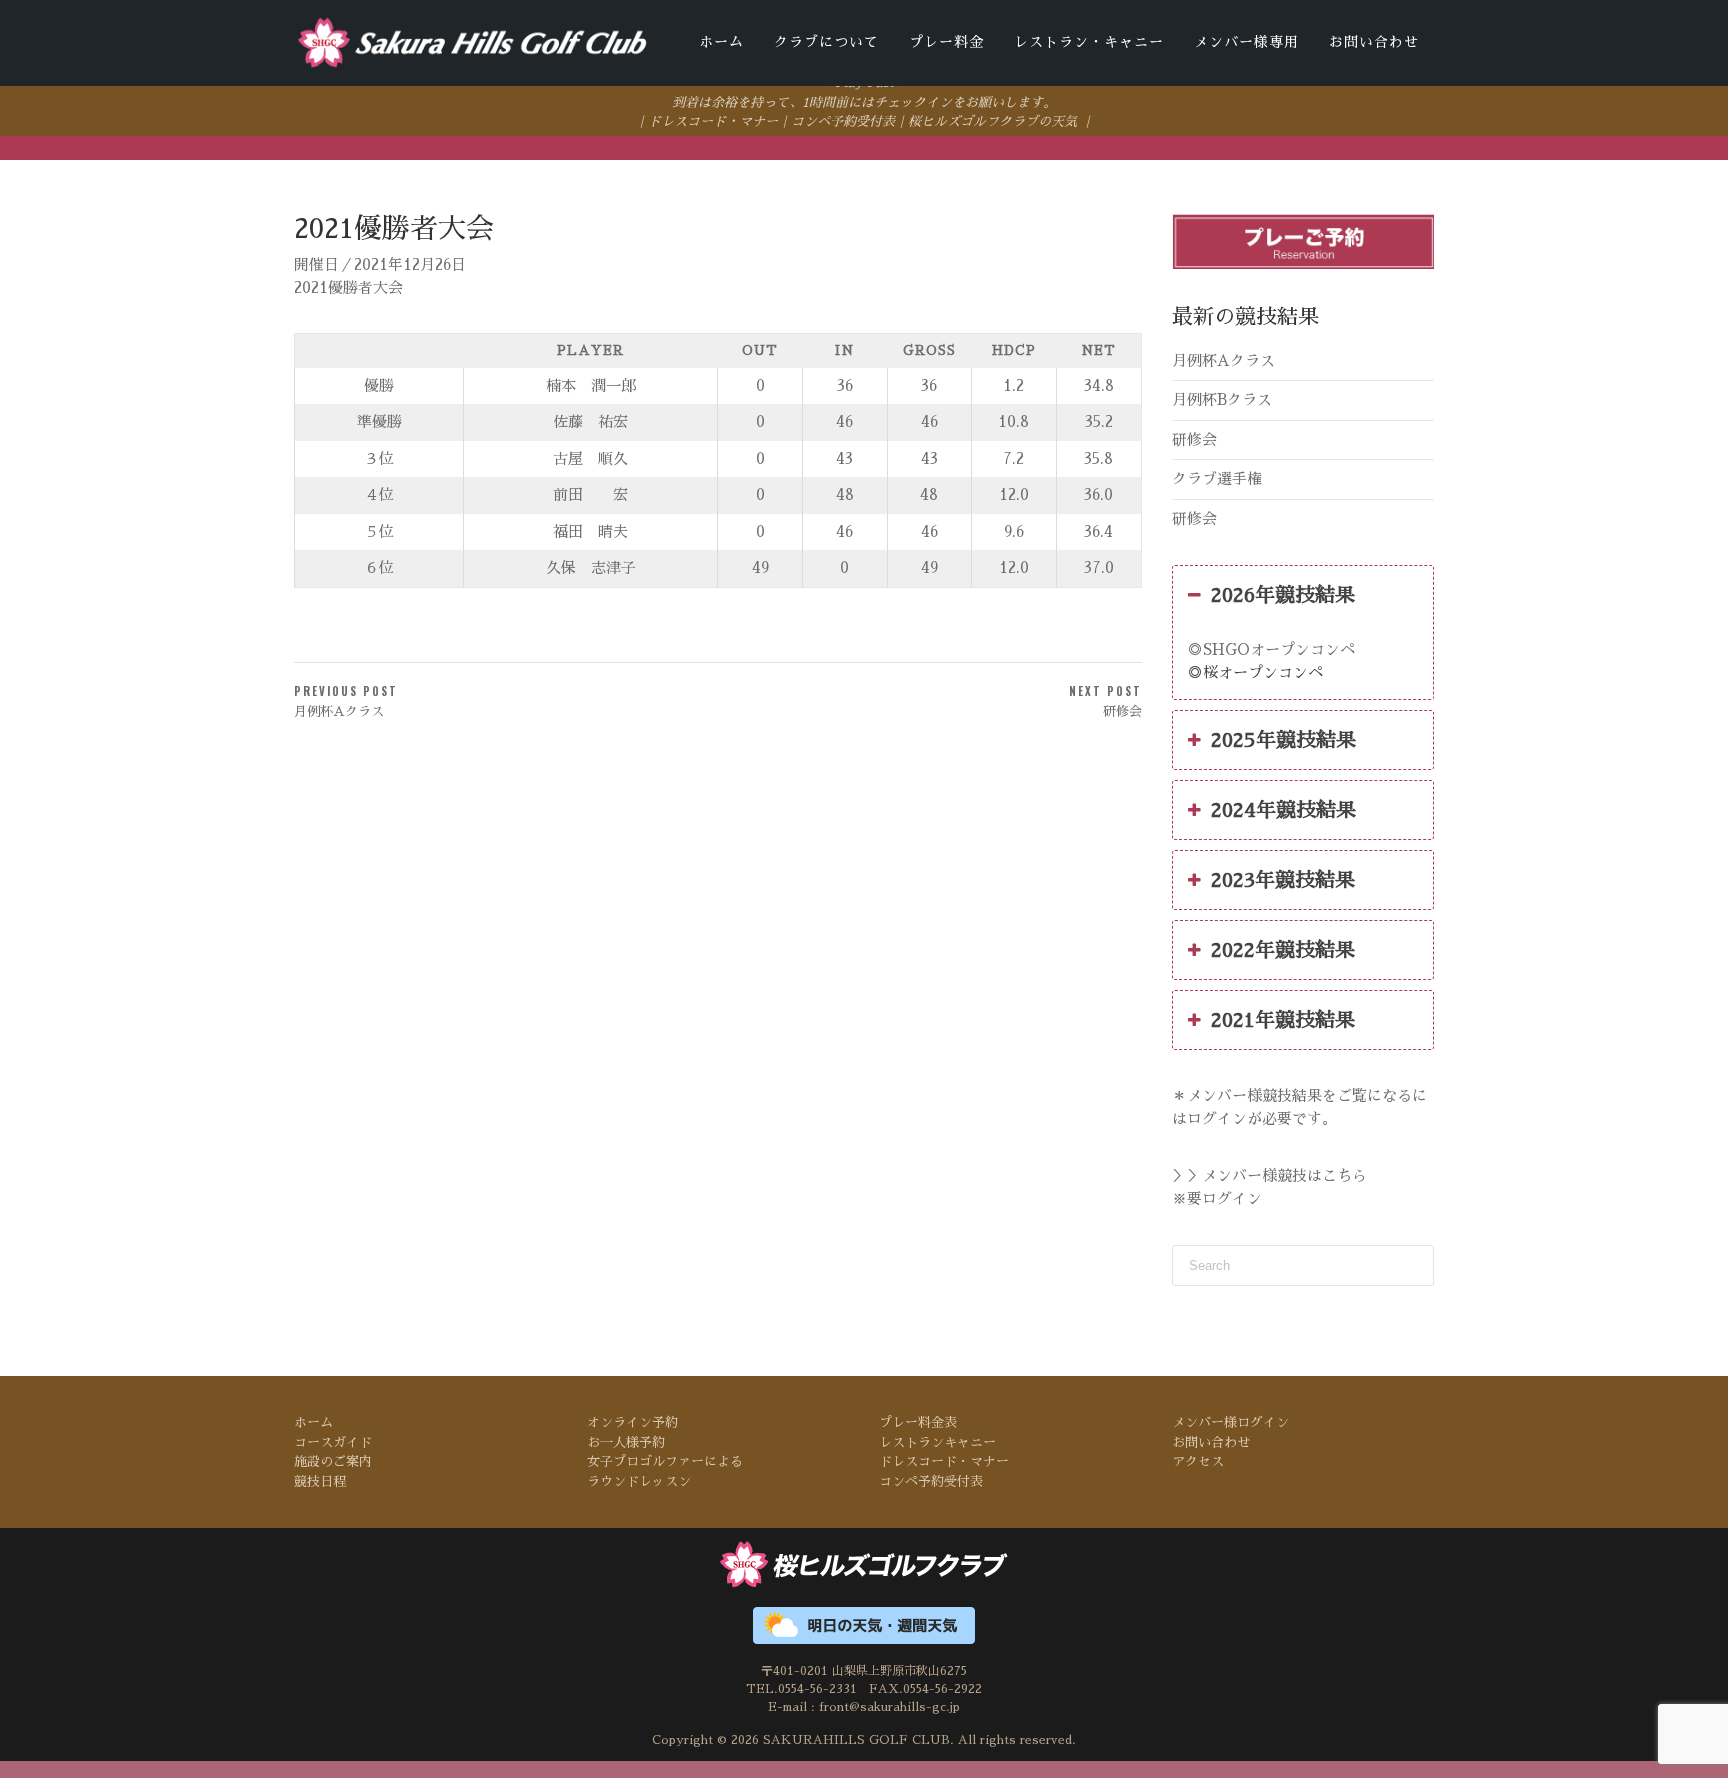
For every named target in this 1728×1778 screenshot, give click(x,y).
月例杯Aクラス (1223, 360)
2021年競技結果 (1283, 1020)
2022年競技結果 (1283, 950)
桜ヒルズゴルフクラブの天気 (992, 121)
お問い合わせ (1374, 42)
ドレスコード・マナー (713, 121)
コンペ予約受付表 (843, 121)
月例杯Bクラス (1222, 399)
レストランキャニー (937, 1442)
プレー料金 (946, 42)
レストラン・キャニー (1089, 42)
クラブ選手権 (1217, 478)
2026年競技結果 (1283, 595)
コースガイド (333, 1442)
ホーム (721, 42)
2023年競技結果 (1283, 880)
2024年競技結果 (1283, 810)
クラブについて (826, 42)
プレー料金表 (918, 1422)
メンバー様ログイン (1230, 1422)
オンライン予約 (632, 1422)
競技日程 (320, 1481)
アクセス (1198, 1461)
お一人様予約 (626, 1442)
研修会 (1194, 439)
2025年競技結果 (1283, 740)
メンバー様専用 (1246, 42)
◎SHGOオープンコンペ (1271, 649)
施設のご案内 (333, 1461)
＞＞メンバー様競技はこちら (1269, 1175)
